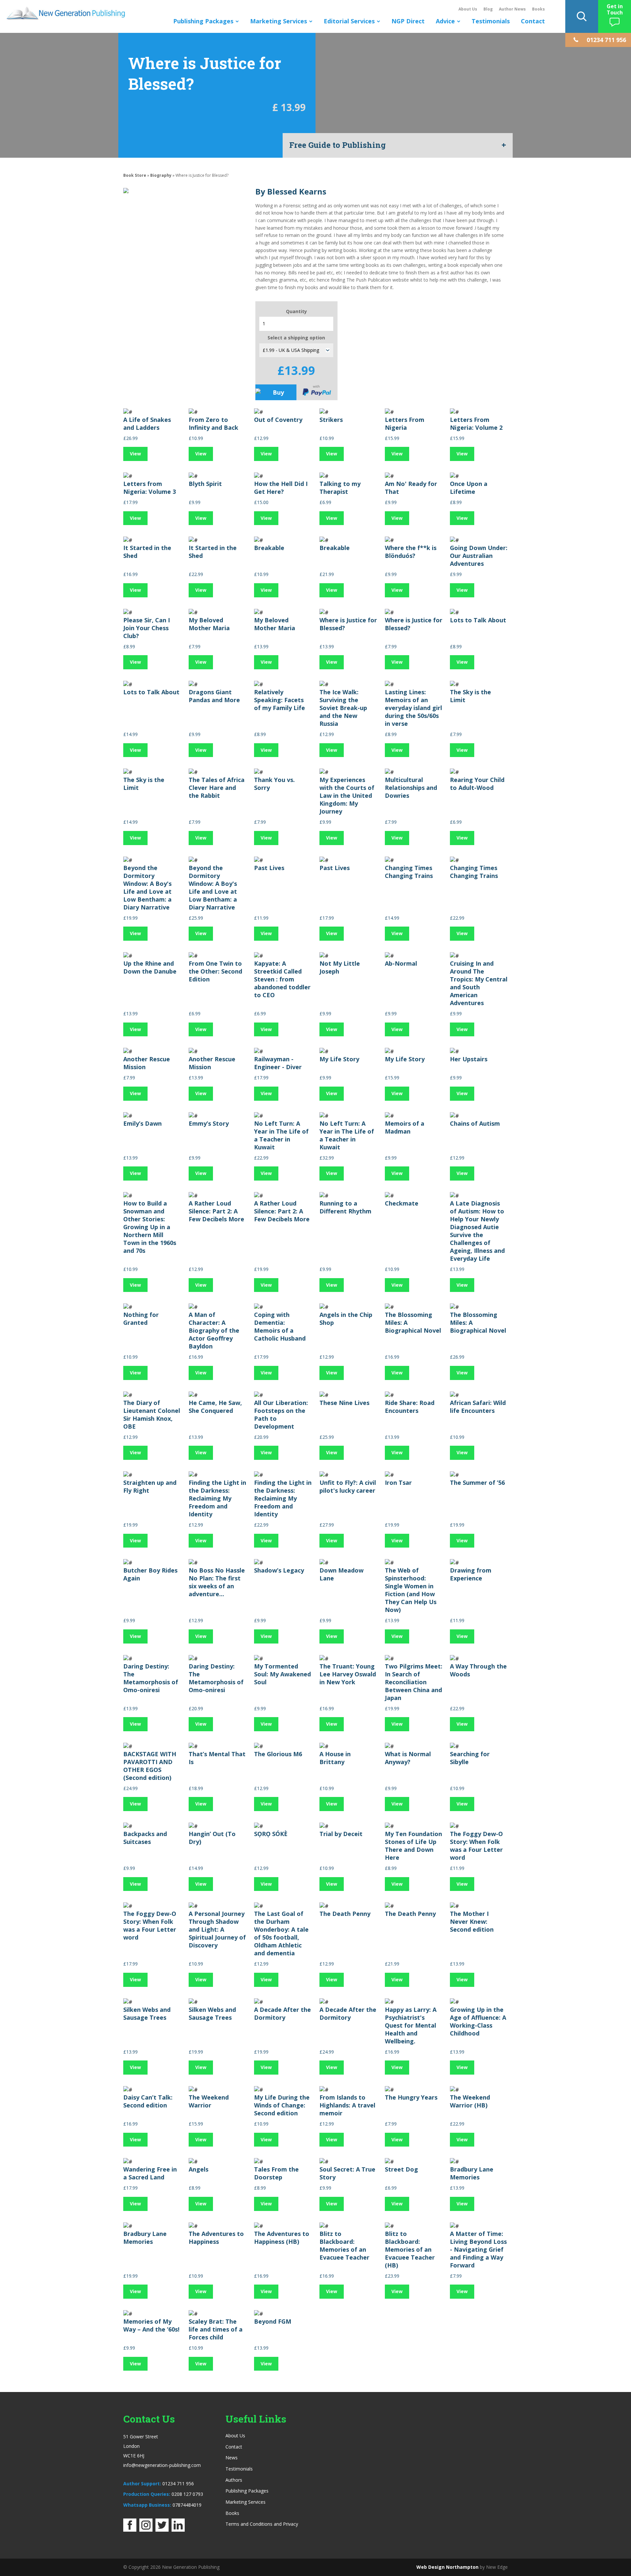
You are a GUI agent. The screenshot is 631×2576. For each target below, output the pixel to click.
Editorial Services (349, 21)
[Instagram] (146, 2530)
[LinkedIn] (178, 2530)
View (135, 454)
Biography (161, 175)
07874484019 (187, 2505)
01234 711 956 (178, 2484)
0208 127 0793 (187, 2494)
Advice (445, 21)
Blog (488, 9)
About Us (468, 9)
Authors (234, 2480)
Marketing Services (279, 21)
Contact (533, 21)
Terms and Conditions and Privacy (262, 2524)
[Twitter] (162, 2530)
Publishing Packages (203, 21)
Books (538, 9)
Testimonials (491, 21)
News (232, 2458)
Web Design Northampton (447, 2567)
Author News (512, 9)
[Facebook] (130, 2530)
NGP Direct (408, 21)
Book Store (135, 175)
